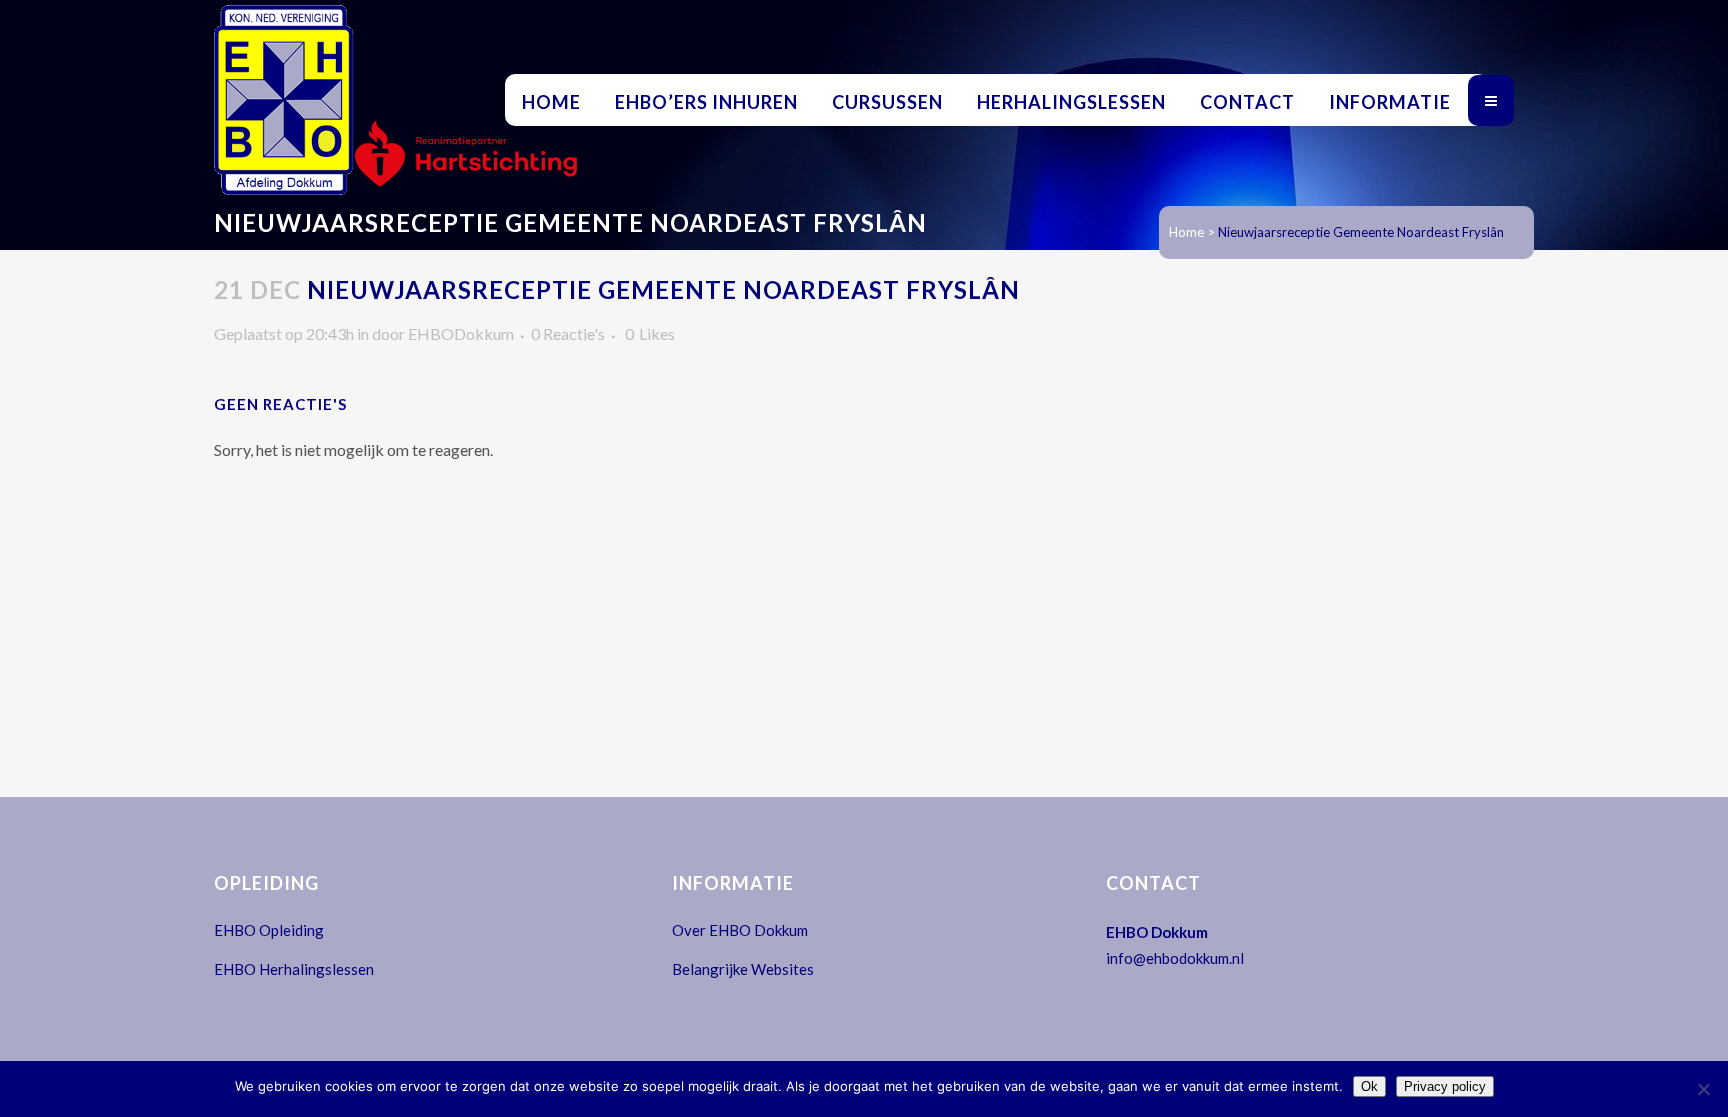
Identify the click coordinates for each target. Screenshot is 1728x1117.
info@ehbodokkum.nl (1175, 958)
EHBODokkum (461, 333)
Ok (1369, 1086)
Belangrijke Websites (743, 969)
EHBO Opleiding (269, 930)
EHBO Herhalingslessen (294, 969)
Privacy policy (1445, 1086)
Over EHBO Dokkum (740, 930)
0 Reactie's (568, 333)
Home (1186, 232)
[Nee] (1703, 1089)
